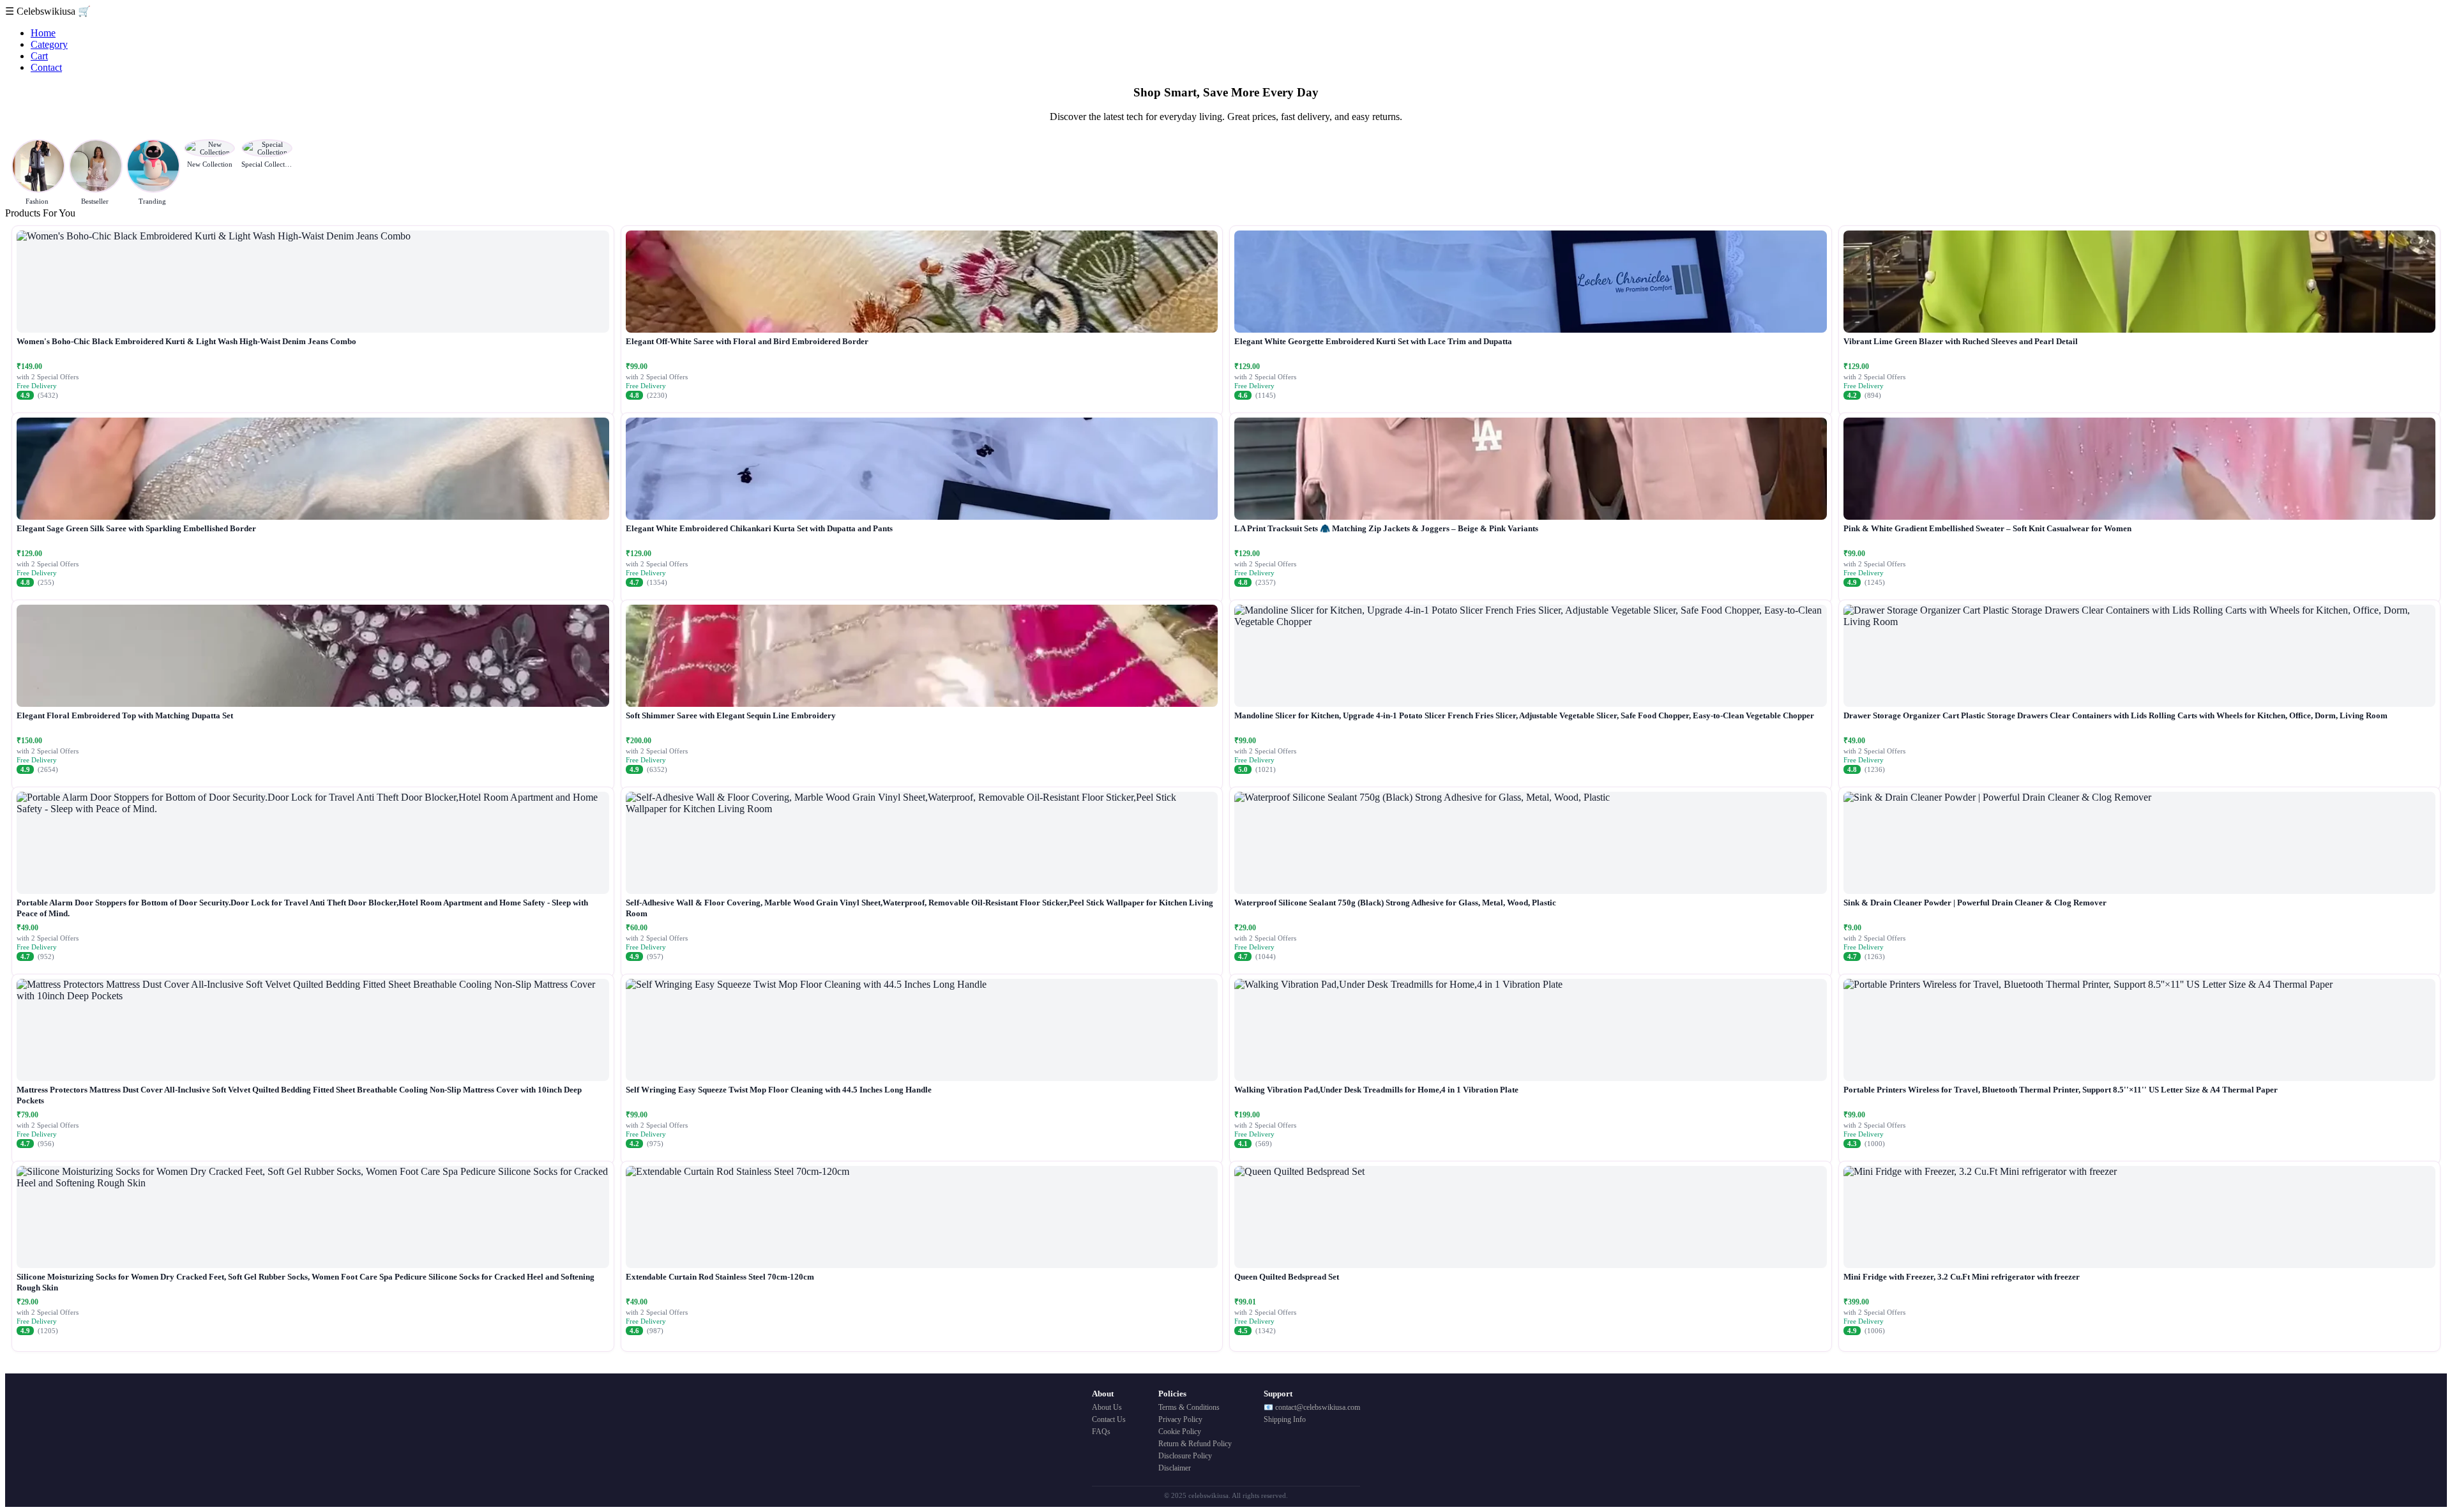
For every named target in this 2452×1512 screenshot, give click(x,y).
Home (43, 33)
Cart (39, 56)
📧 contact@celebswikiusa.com (1312, 1407)
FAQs (1101, 1432)
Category (49, 44)
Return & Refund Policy (1195, 1444)
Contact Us (1109, 1419)
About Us (1107, 1407)
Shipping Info (1285, 1419)
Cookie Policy (1180, 1432)
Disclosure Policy (1185, 1456)
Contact (46, 67)
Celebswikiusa (47, 11)
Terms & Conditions (1189, 1407)
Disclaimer (1175, 1468)
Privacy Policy (1180, 1419)
